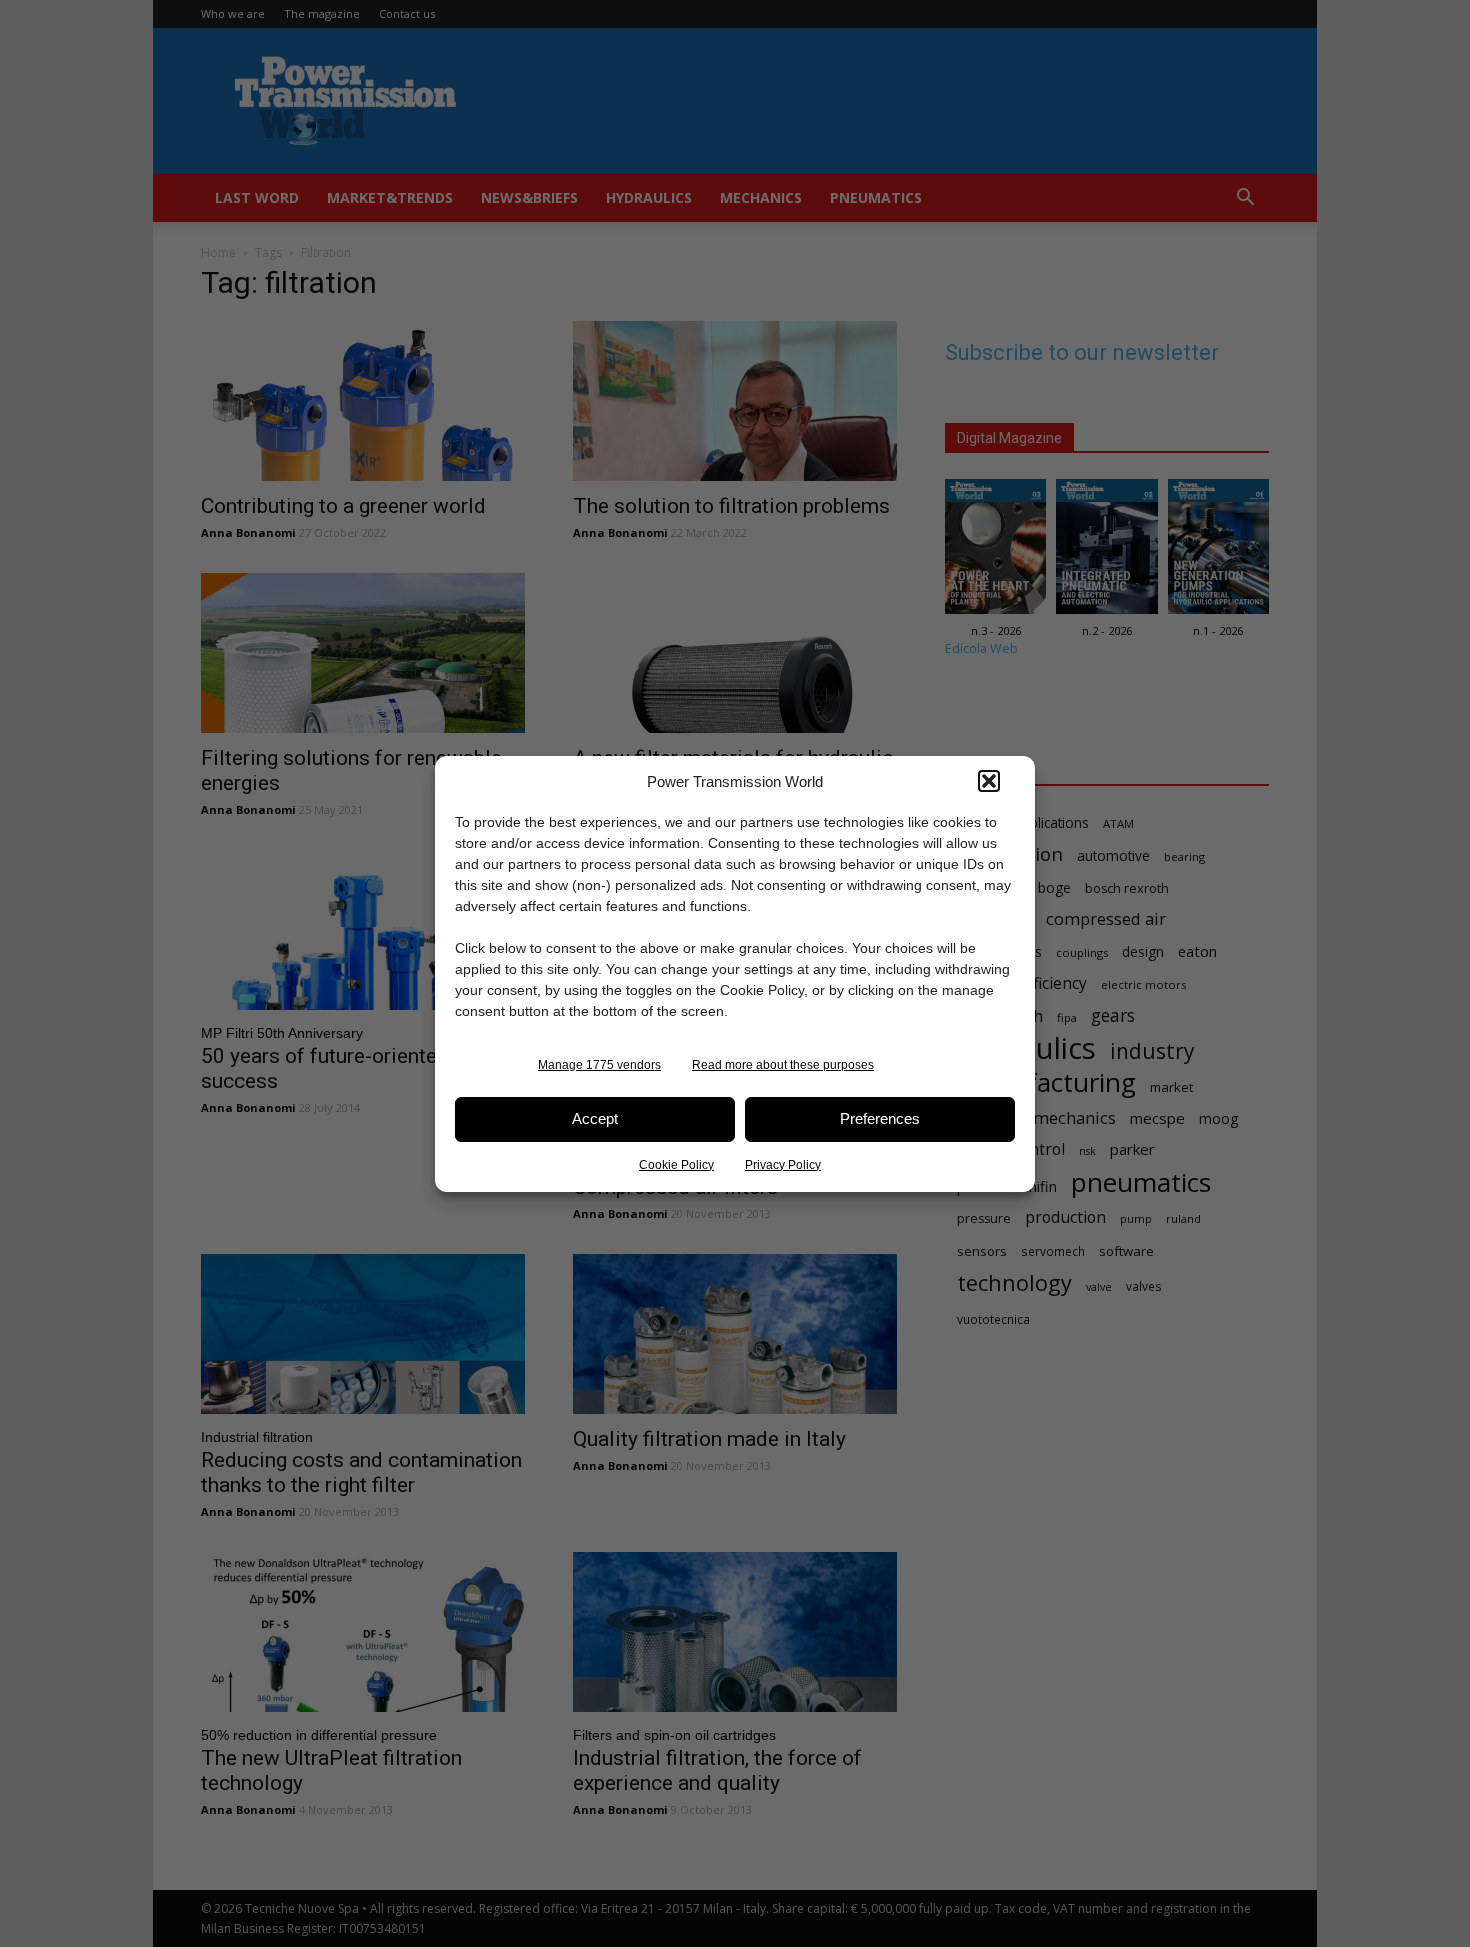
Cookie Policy (676, 1165)
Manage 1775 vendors (599, 1065)
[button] (989, 781)
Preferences (880, 1118)
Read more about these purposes (783, 1065)
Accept (595, 1118)
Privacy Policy (783, 1165)
